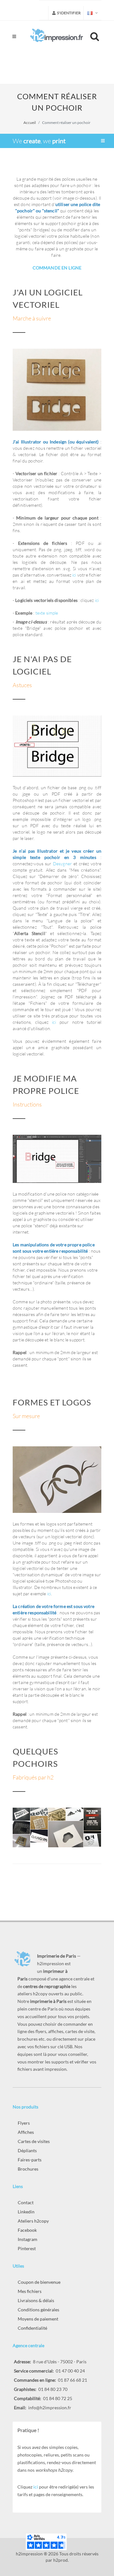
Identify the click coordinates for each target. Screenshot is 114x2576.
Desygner (62, 864)
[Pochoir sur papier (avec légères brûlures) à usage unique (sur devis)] (75, 1814)
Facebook (27, 2230)
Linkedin (26, 2212)
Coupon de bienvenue (39, 2282)
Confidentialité (32, 2328)
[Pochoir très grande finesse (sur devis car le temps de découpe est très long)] (39, 1823)
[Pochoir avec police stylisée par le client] (22, 1814)
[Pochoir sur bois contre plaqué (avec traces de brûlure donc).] (22, 1841)
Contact (26, 2202)
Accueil (30, 123)
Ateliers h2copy (33, 2221)
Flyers (24, 2123)
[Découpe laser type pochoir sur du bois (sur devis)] (57, 1814)
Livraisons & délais (36, 2300)
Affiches (26, 2132)
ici (75, 575)
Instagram (28, 2239)
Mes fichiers (30, 2291)
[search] (96, 36)
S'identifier (69, 13)
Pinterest (27, 2248)
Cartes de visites (34, 2141)
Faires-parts (30, 2160)
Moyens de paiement (38, 2319)
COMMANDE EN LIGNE (57, 268)
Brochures (28, 2169)
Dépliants (27, 2150)
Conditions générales (38, 2310)
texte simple (47, 613)
